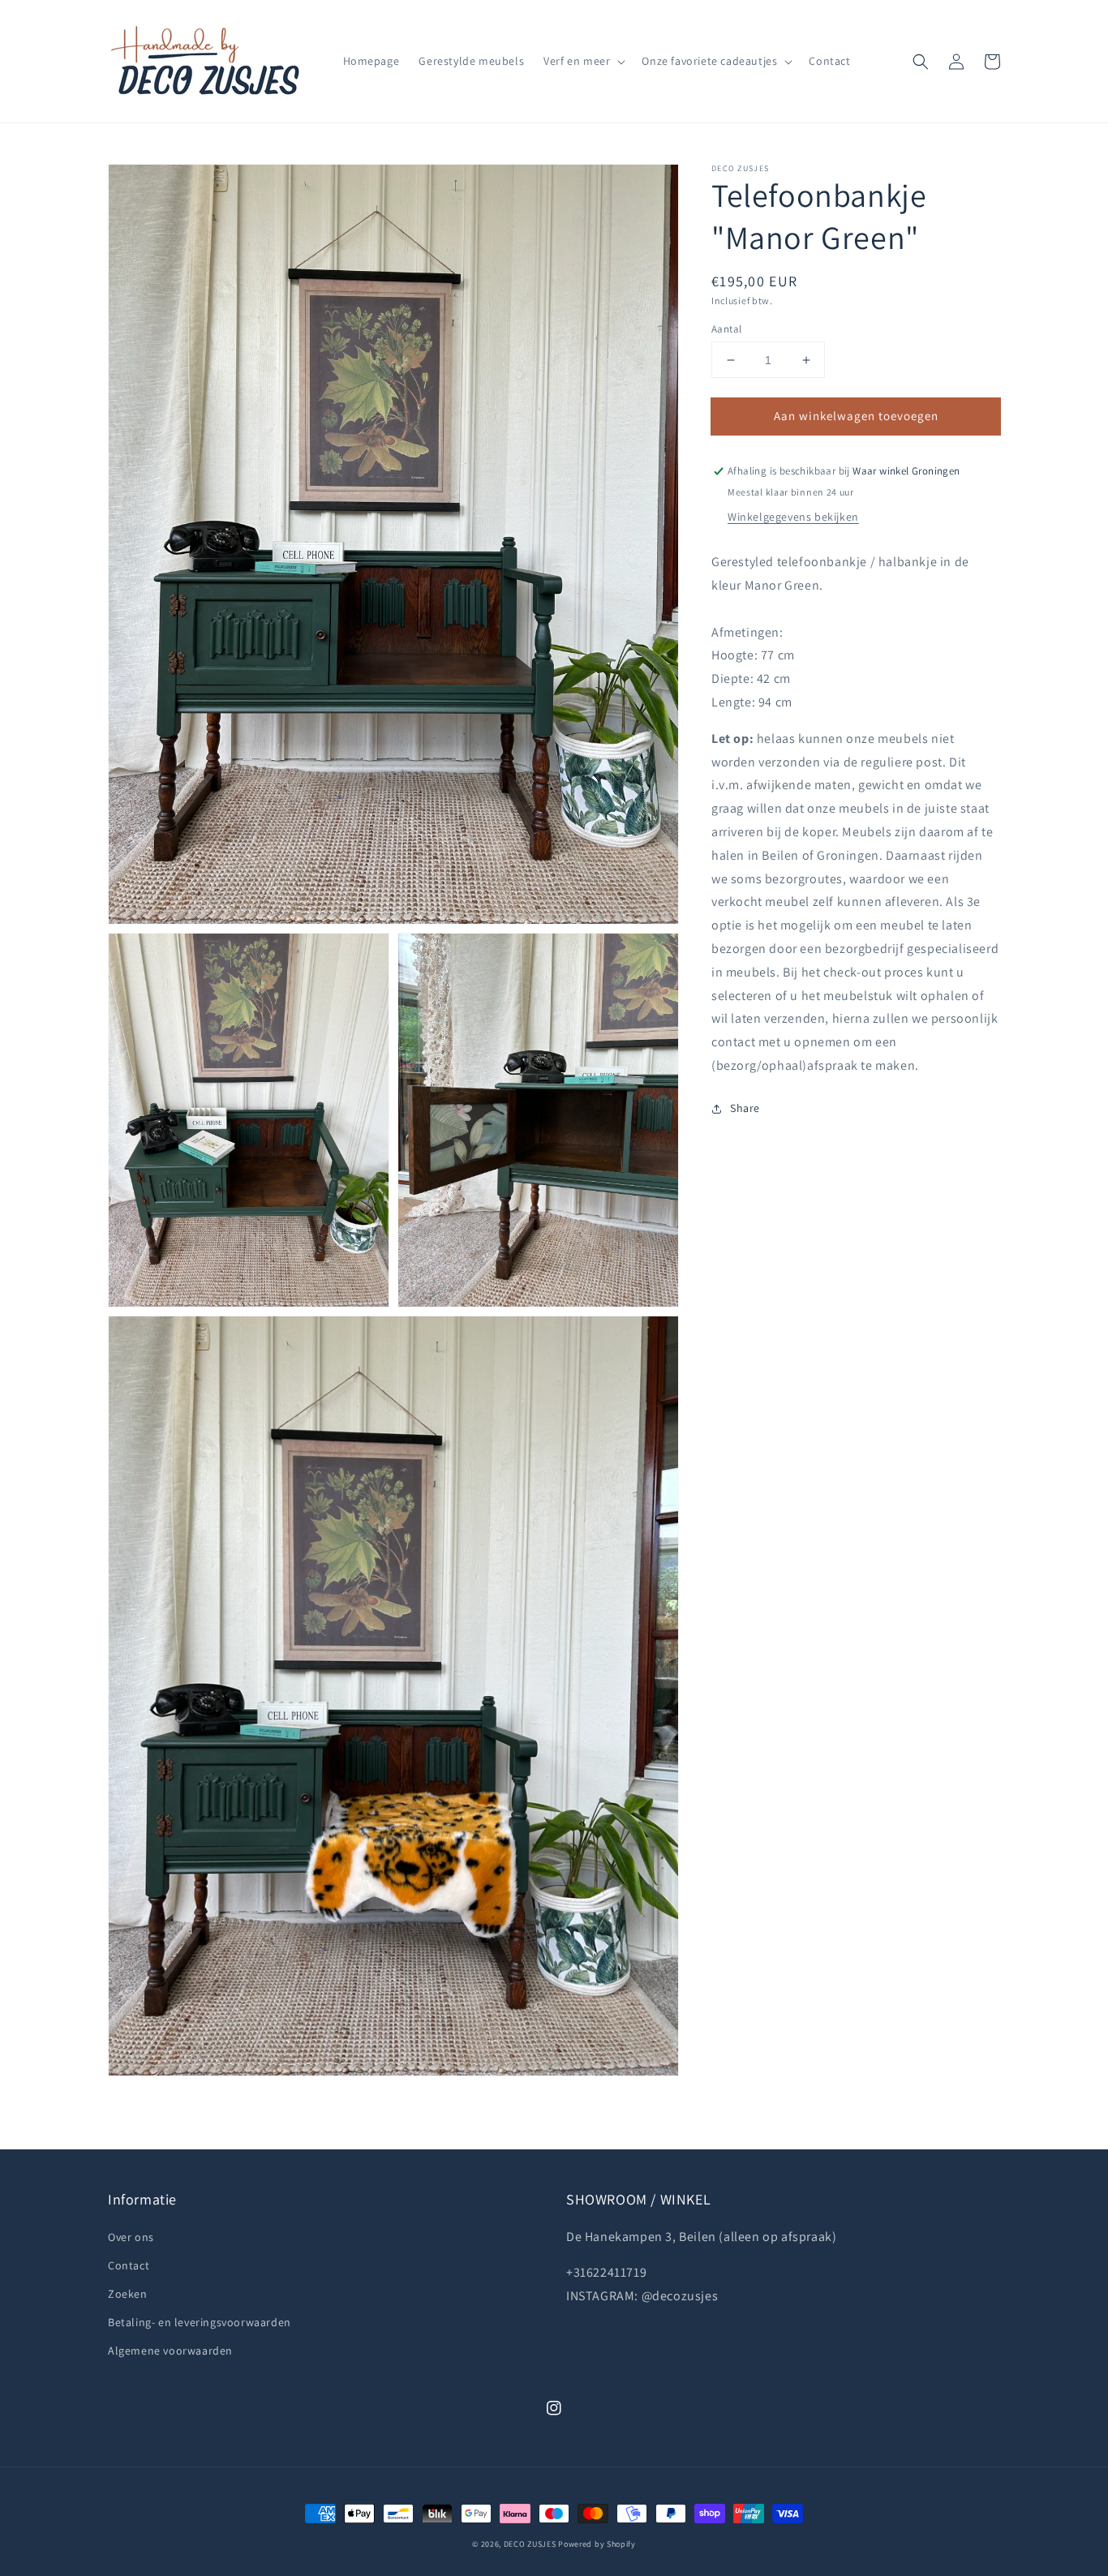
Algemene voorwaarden (170, 2351)
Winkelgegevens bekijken (793, 517)
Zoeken (128, 2294)
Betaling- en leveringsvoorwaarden (200, 2322)
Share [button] (745, 1108)
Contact (129, 2265)
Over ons (131, 2237)
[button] (921, 62)
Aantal (726, 329)
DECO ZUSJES (530, 2544)
